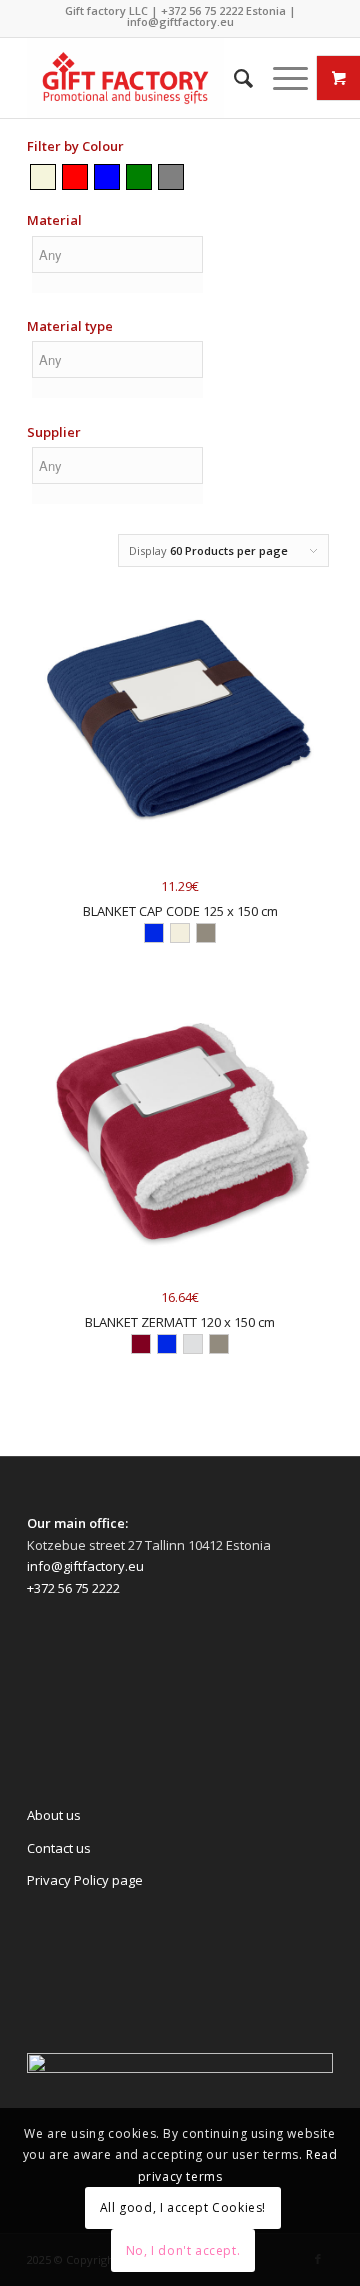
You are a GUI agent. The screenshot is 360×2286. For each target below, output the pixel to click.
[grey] (171, 176)
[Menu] (280, 78)
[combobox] (117, 267)
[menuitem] (233, 78)
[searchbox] (117, 254)
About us (54, 1815)
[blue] (107, 176)
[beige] (43, 176)
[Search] (233, 78)
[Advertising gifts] (149, 78)
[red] (75, 176)
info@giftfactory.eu (180, 21)
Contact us (59, 1848)
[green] (139, 176)
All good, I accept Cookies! (183, 2207)
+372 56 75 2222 (202, 10)
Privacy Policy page (85, 1880)
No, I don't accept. (183, 2250)
